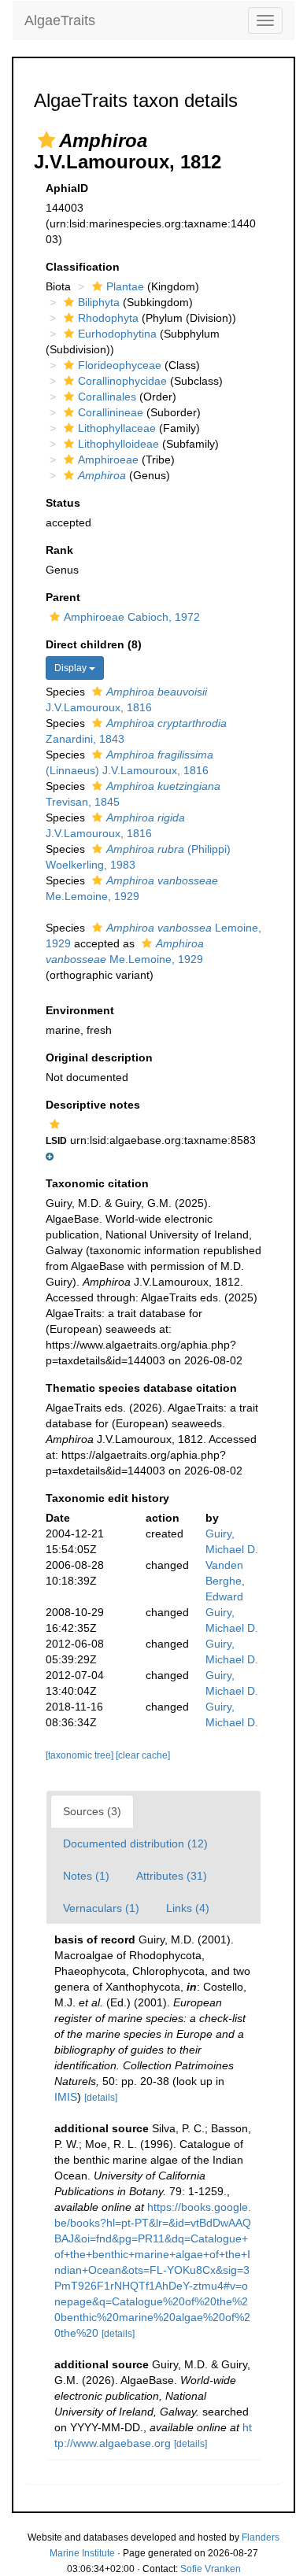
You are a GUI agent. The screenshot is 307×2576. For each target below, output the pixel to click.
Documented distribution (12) (135, 1843)
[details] (101, 2098)
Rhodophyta (108, 318)
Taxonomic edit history (107, 1498)
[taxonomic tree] (81, 1755)
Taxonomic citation (97, 1183)
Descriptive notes (93, 1105)
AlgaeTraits (60, 20)
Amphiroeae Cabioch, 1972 (132, 617)
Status (63, 503)
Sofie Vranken (211, 2569)
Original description (99, 1057)
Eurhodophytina (117, 334)
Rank (59, 550)
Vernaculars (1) (101, 1908)
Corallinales (107, 397)
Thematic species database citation (141, 1388)
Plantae (125, 286)
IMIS (66, 2097)
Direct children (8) (94, 644)
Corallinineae (111, 412)
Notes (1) (86, 1876)
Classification (83, 267)
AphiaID (67, 188)
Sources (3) (92, 1811)
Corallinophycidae (122, 381)
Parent (63, 597)
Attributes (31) (172, 1876)
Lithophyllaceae (117, 428)
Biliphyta (99, 302)
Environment (80, 1010)
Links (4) (188, 1908)
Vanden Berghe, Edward (225, 1581)
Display (72, 668)
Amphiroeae (108, 459)
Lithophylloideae (118, 444)
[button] (46, 140)
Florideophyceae (120, 365)
